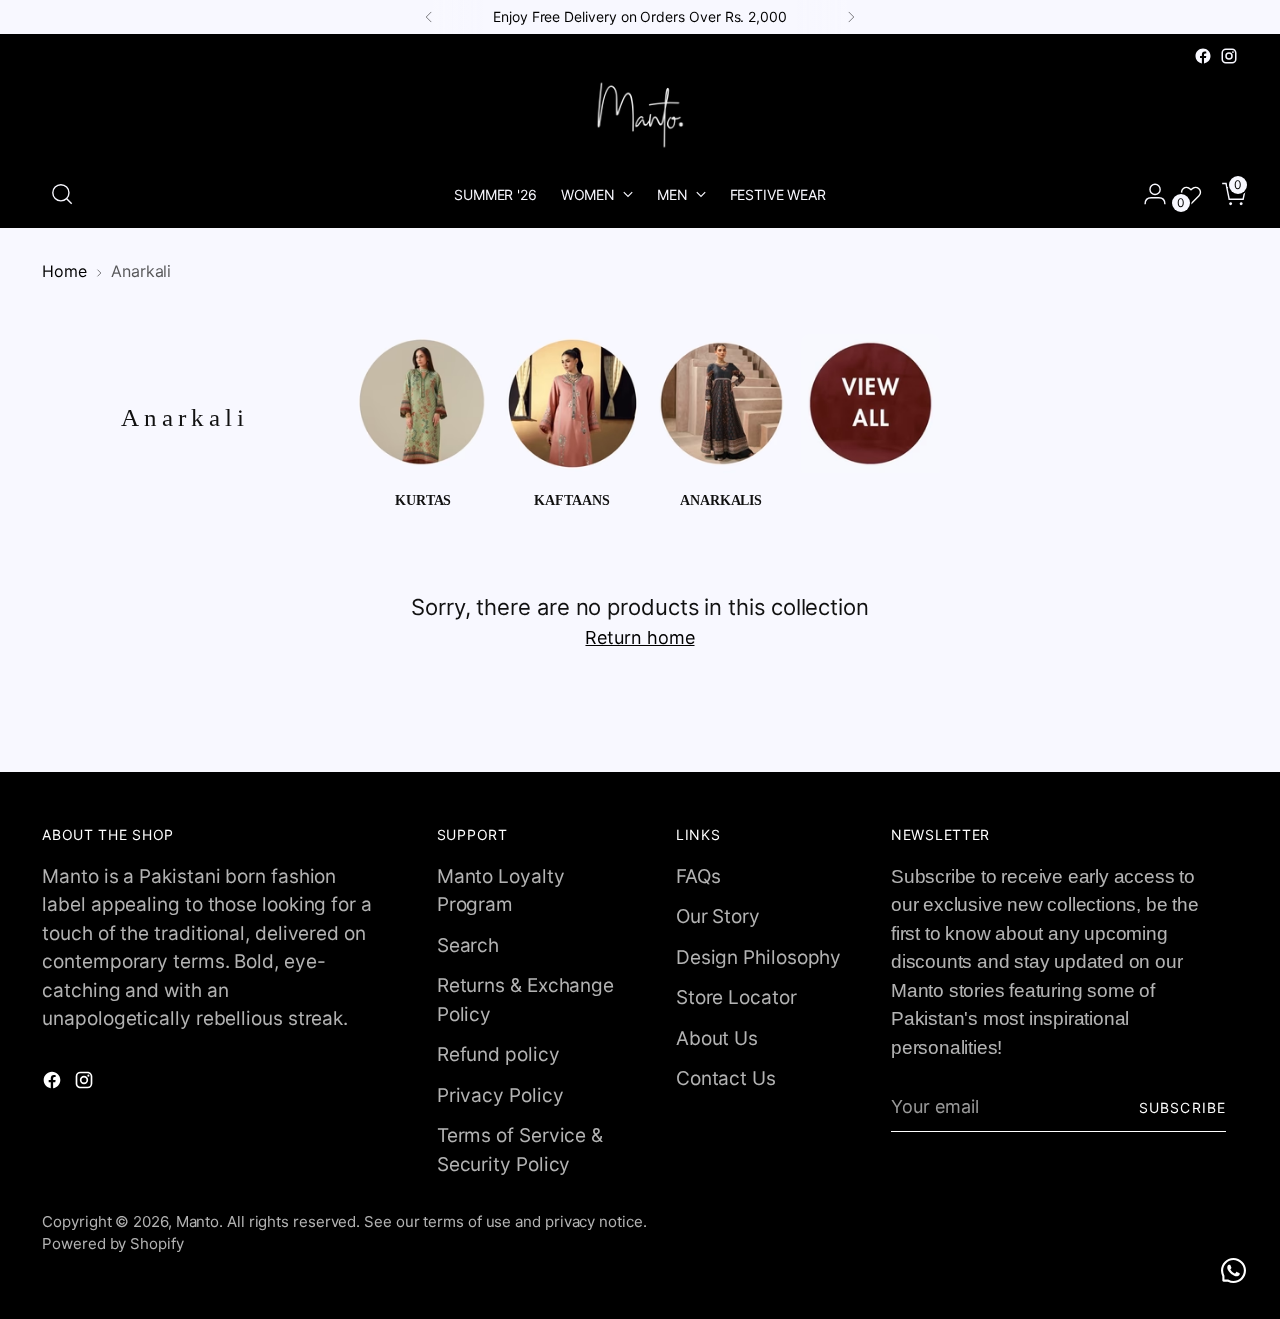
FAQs (698, 876)
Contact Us (726, 1078)
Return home (639, 637)
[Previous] (429, 17)
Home (64, 271)
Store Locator (736, 997)
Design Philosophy (758, 957)
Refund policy (498, 1054)
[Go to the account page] (1147, 194)
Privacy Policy (500, 1095)
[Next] (851, 17)
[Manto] (640, 115)
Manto (198, 1221)
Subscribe (1182, 1107)
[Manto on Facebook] (1203, 56)
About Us (717, 1038)
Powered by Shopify (112, 1243)
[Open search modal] (62, 194)
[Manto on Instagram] (1229, 56)
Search (468, 945)
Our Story (718, 916)
